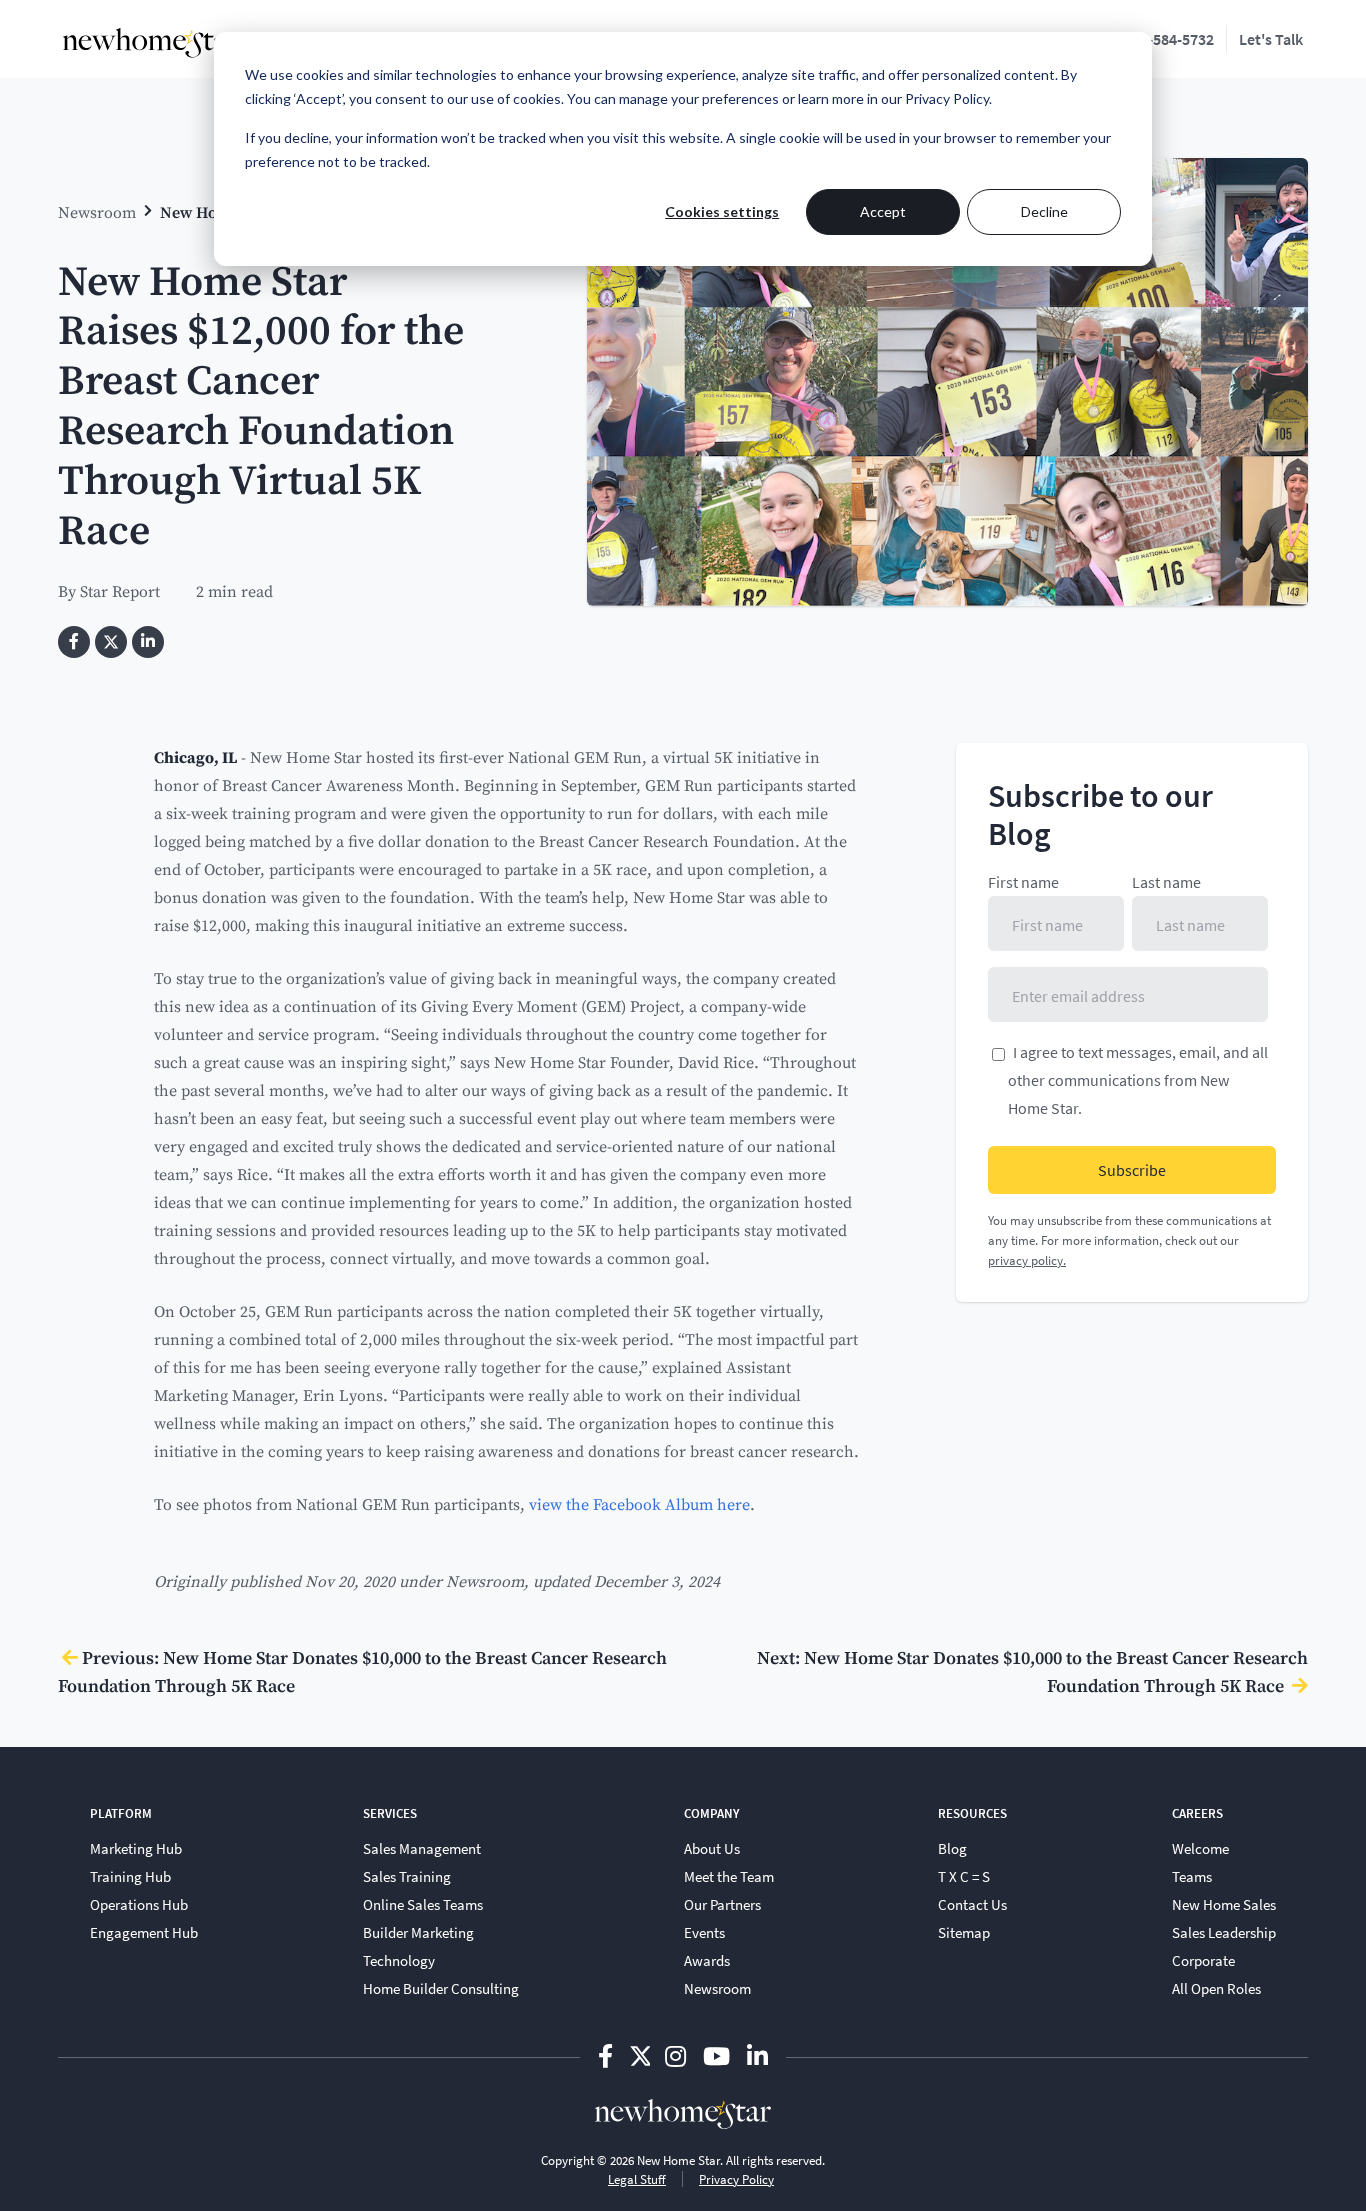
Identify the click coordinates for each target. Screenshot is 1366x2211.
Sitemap (964, 1932)
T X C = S (964, 1876)
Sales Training (407, 1876)
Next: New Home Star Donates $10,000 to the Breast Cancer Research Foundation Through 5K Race (1032, 1671)
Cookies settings (722, 211)
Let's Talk (1271, 38)
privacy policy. (1027, 1260)
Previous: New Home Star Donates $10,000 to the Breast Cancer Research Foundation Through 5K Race (362, 1671)
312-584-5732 (1169, 38)
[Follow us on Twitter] (640, 2055)
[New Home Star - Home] (151, 43)
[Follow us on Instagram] (678, 2055)
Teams (1192, 1876)
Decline (1044, 211)
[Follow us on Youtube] (719, 2055)
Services (390, 1813)
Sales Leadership (1224, 1932)
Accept (883, 211)
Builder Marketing (418, 1932)
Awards (707, 1960)
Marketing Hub (136, 1848)
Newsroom (97, 211)
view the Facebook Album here (639, 1503)
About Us (712, 1848)
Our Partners (722, 1904)
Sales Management (422, 1848)
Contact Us (972, 1904)
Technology (399, 1960)
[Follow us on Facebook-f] (608, 2055)
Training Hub (130, 1876)
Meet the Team (729, 1876)
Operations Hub (139, 1904)
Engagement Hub (144, 1932)
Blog (952, 1848)
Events (704, 1932)
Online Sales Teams (423, 1904)
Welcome (1200, 1848)
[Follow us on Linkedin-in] (757, 2055)
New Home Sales (1224, 1904)
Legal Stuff (637, 2179)
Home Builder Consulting (441, 1988)
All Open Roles (1216, 1988)
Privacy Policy (736, 2179)
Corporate (1203, 1960)
